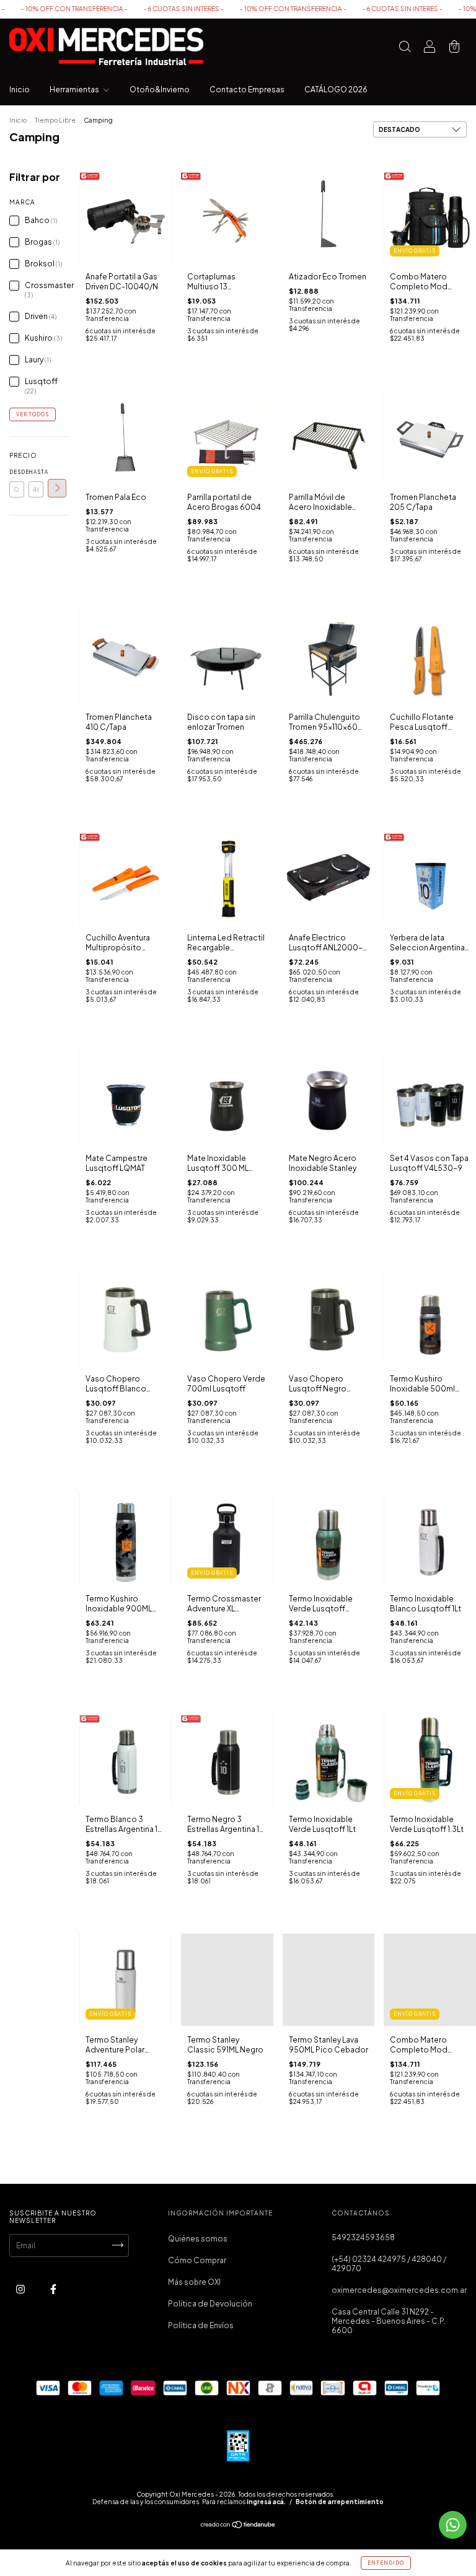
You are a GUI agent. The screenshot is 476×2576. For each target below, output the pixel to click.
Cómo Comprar (197, 2260)
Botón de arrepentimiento (340, 2502)
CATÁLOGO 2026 (336, 90)
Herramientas (75, 90)
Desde (17, 472)
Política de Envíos (201, 2325)
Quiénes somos (198, 2239)
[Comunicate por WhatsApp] (453, 2525)
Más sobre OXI (194, 2282)
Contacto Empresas (247, 90)
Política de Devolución (210, 2304)
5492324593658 (363, 2237)
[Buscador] (405, 48)
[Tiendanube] (238, 2526)
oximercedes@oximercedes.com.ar (399, 2290)
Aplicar (57, 488)
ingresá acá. (266, 2502)
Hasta (36, 472)
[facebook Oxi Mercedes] (53, 2289)
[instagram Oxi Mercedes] (21, 2289)
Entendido (386, 2563)
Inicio (20, 90)
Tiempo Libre (55, 120)
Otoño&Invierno (160, 90)
